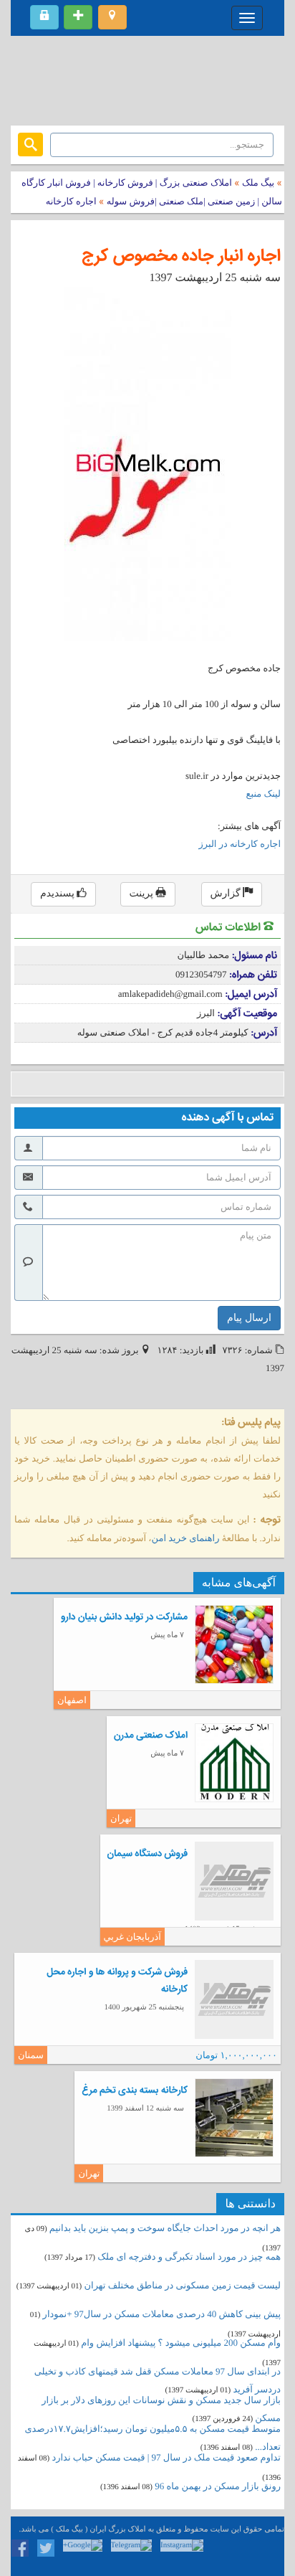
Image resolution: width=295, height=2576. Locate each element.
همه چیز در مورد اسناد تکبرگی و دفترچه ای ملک (189, 2257)
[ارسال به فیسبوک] (23, 1084)
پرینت (143, 894)
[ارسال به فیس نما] (152, 1084)
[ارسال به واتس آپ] (131, 1084)
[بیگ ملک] (147, 79)
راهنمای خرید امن (186, 1538)
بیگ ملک (258, 183)
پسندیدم (58, 894)
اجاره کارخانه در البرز (240, 844)
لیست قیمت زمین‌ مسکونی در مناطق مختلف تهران (183, 2285)
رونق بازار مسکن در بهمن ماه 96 (218, 2486)
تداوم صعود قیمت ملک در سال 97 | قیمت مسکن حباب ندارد (166, 2457)
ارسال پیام (249, 1318)
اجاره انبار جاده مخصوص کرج (181, 256)
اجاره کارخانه (71, 201)
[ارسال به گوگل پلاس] (45, 1084)
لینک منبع (263, 794)
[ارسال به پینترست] (88, 1084)
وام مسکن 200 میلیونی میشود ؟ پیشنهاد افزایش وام (180, 2343)
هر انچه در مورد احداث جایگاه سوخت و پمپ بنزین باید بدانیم (165, 2228)
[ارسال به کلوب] (174, 1084)
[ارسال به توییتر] (66, 1084)
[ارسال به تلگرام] (109, 1084)
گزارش (227, 894)
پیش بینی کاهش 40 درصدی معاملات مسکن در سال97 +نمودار (162, 2314)
